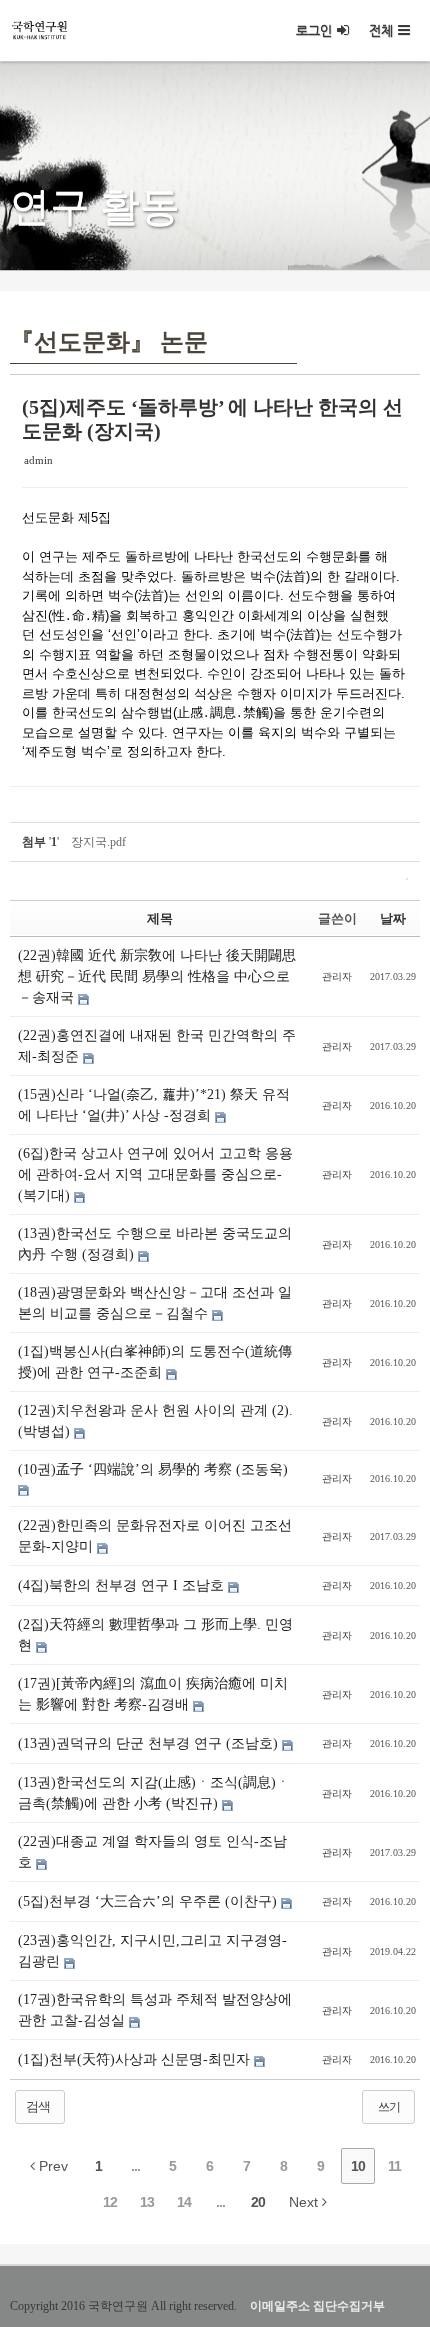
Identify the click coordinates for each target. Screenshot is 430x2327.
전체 (381, 30)
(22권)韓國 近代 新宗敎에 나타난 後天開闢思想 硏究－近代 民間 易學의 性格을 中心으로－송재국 (157, 976)
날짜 (393, 918)
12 (110, 2202)
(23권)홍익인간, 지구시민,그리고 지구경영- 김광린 (152, 1951)
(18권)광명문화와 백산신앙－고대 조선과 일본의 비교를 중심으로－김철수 (155, 1303)
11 (394, 2166)
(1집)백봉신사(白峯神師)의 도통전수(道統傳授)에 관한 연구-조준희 (155, 1362)
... (135, 2166)
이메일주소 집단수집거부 (317, 2306)
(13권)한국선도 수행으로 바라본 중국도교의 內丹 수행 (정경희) (155, 1244)
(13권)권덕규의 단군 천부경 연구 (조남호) (150, 1743)
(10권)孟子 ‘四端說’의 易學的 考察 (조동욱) (153, 1469)
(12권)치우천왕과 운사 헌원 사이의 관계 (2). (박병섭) (155, 1421)
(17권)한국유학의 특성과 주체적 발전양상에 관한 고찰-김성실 (155, 2010)
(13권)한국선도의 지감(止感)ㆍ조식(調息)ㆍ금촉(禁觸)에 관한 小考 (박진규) (154, 1793)
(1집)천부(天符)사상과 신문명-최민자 (136, 2059)
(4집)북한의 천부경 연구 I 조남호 (123, 1585)
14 (184, 2202)
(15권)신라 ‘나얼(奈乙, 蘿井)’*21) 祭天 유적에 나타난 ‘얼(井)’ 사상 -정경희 (154, 1105)
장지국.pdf (98, 842)
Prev (51, 2166)
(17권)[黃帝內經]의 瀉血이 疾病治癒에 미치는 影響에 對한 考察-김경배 (153, 1694)
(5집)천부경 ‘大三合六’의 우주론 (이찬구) (149, 1901)
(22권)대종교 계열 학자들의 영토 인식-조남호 (152, 1852)
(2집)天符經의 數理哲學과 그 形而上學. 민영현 (155, 1635)
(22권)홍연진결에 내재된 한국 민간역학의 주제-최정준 (157, 1046)
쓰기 (389, 2107)
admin (38, 460)
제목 (160, 918)
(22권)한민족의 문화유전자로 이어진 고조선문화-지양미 (155, 1536)
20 (258, 2202)
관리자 (337, 976)
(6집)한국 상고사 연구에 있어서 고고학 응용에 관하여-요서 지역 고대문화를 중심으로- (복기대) (155, 1174)
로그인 (314, 30)
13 (147, 2202)
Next (305, 2202)
